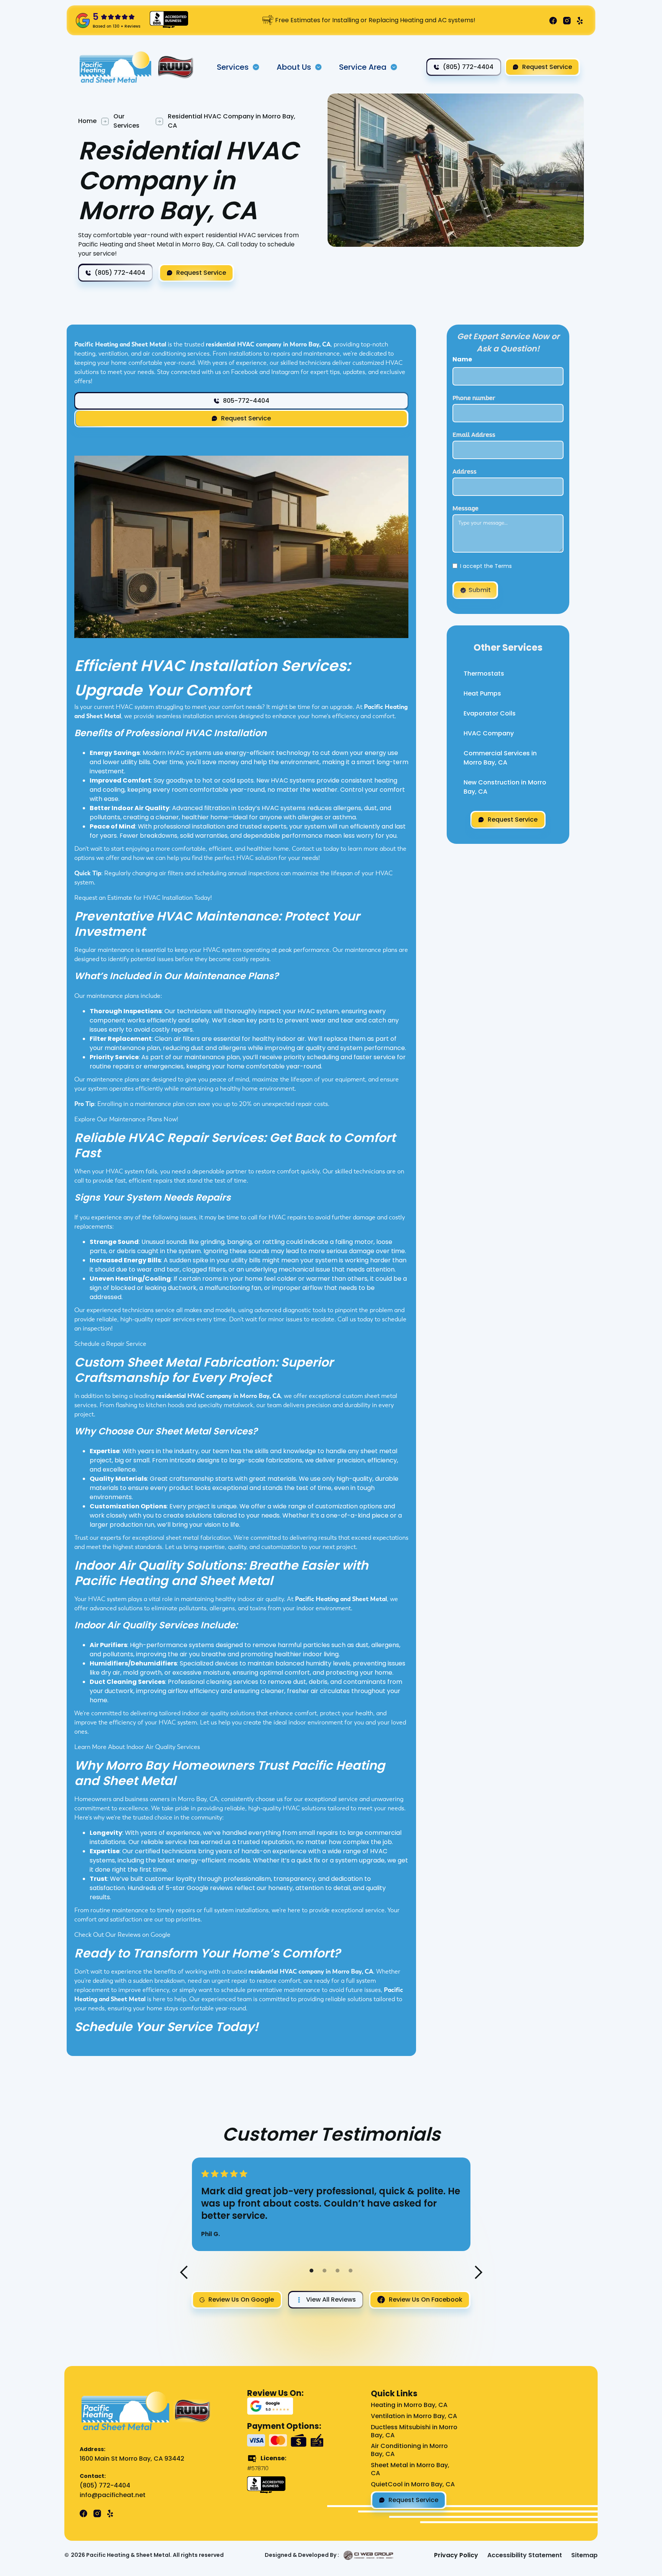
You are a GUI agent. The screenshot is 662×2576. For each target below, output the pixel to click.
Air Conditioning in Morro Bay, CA (409, 2450)
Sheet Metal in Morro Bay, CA (410, 2469)
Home (87, 121)
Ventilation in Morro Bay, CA (414, 2416)
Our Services (126, 121)
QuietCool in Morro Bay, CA (413, 2485)
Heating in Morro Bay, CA (409, 2405)
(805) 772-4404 (105, 2486)
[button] (238, 67)
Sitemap (584, 2555)
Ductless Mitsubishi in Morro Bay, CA (414, 2432)
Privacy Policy (456, 2555)
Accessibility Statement (525, 2555)
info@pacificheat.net (113, 2495)
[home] (116, 67)
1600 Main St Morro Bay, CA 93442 (132, 2459)
